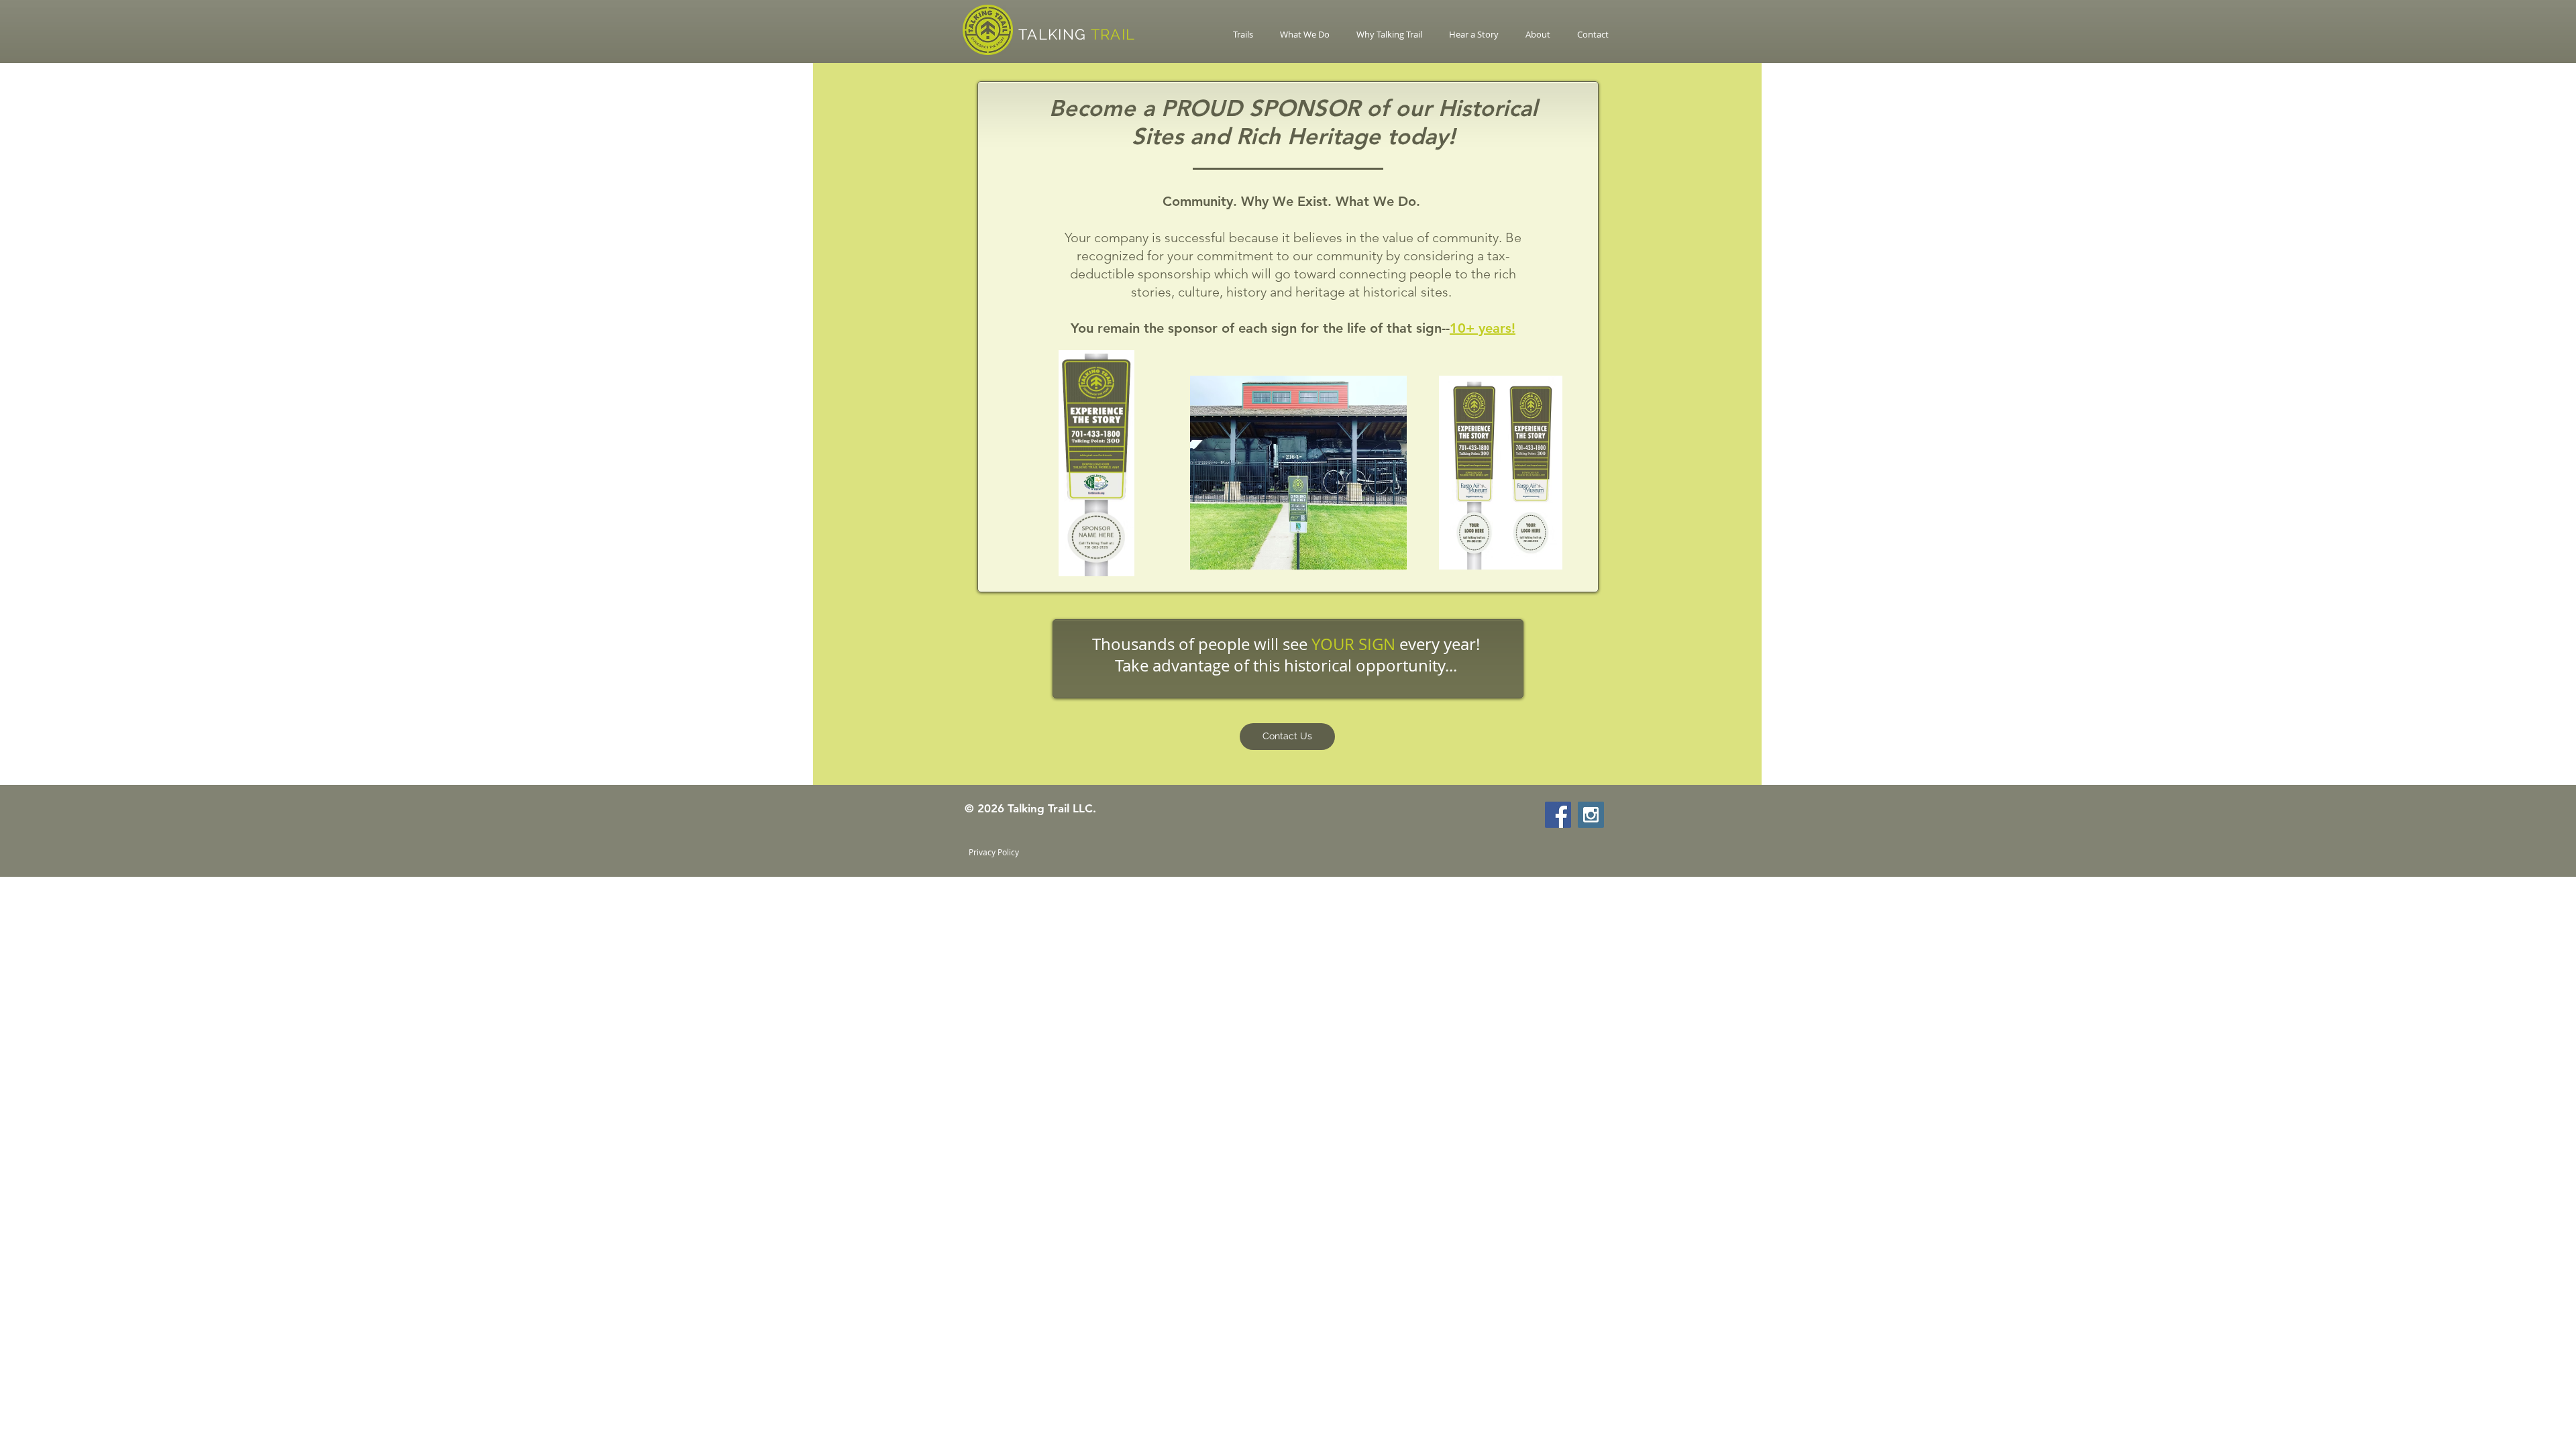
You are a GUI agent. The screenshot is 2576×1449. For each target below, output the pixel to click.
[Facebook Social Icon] (1558, 815)
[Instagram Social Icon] (1591, 815)
